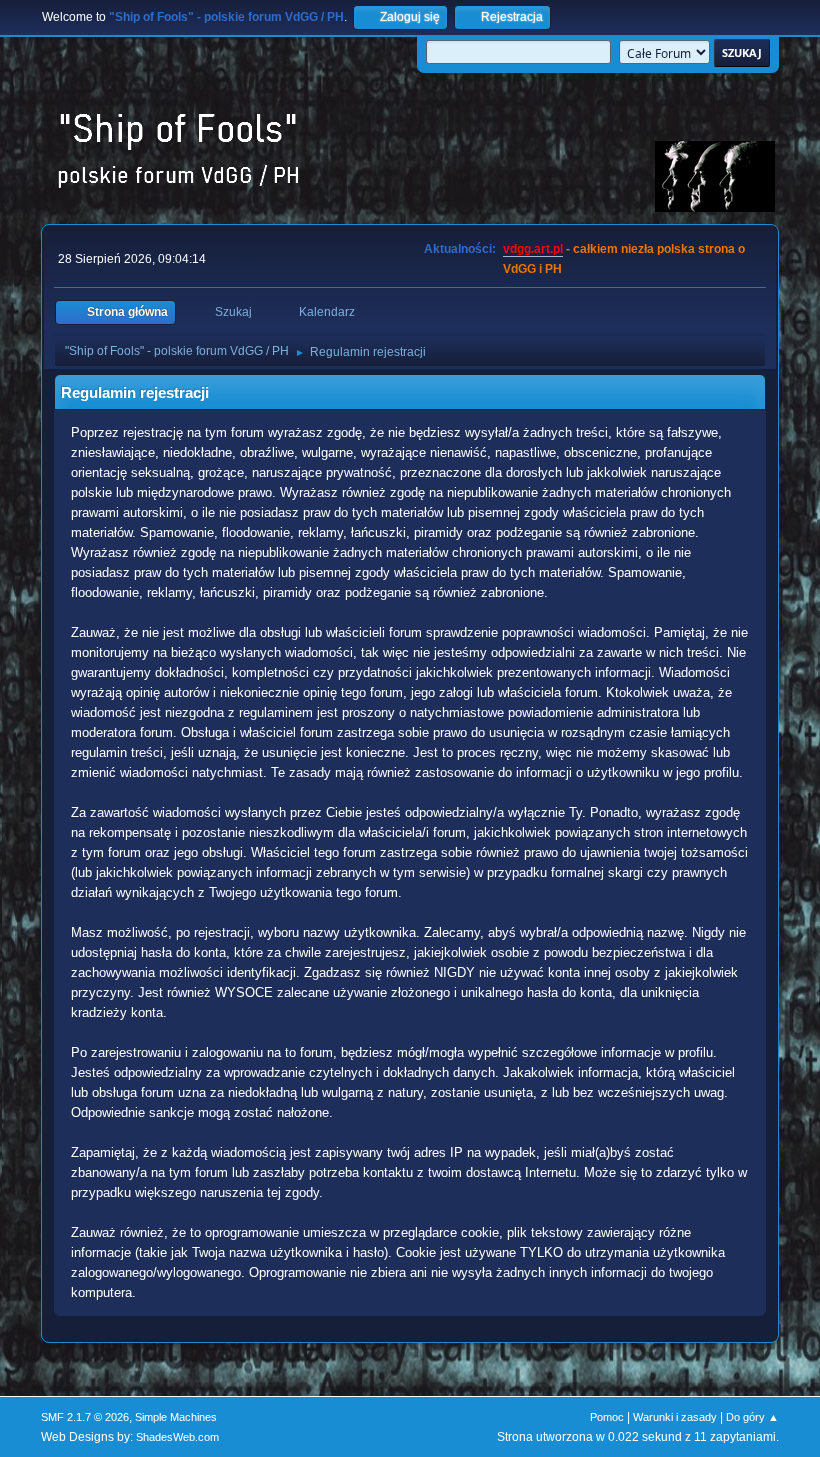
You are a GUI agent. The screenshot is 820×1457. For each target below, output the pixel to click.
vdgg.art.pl (533, 249)
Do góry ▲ (752, 1417)
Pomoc (607, 1417)
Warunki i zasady (675, 1417)
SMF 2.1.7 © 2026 (85, 1417)
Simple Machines (176, 1417)
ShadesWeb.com (177, 1437)
